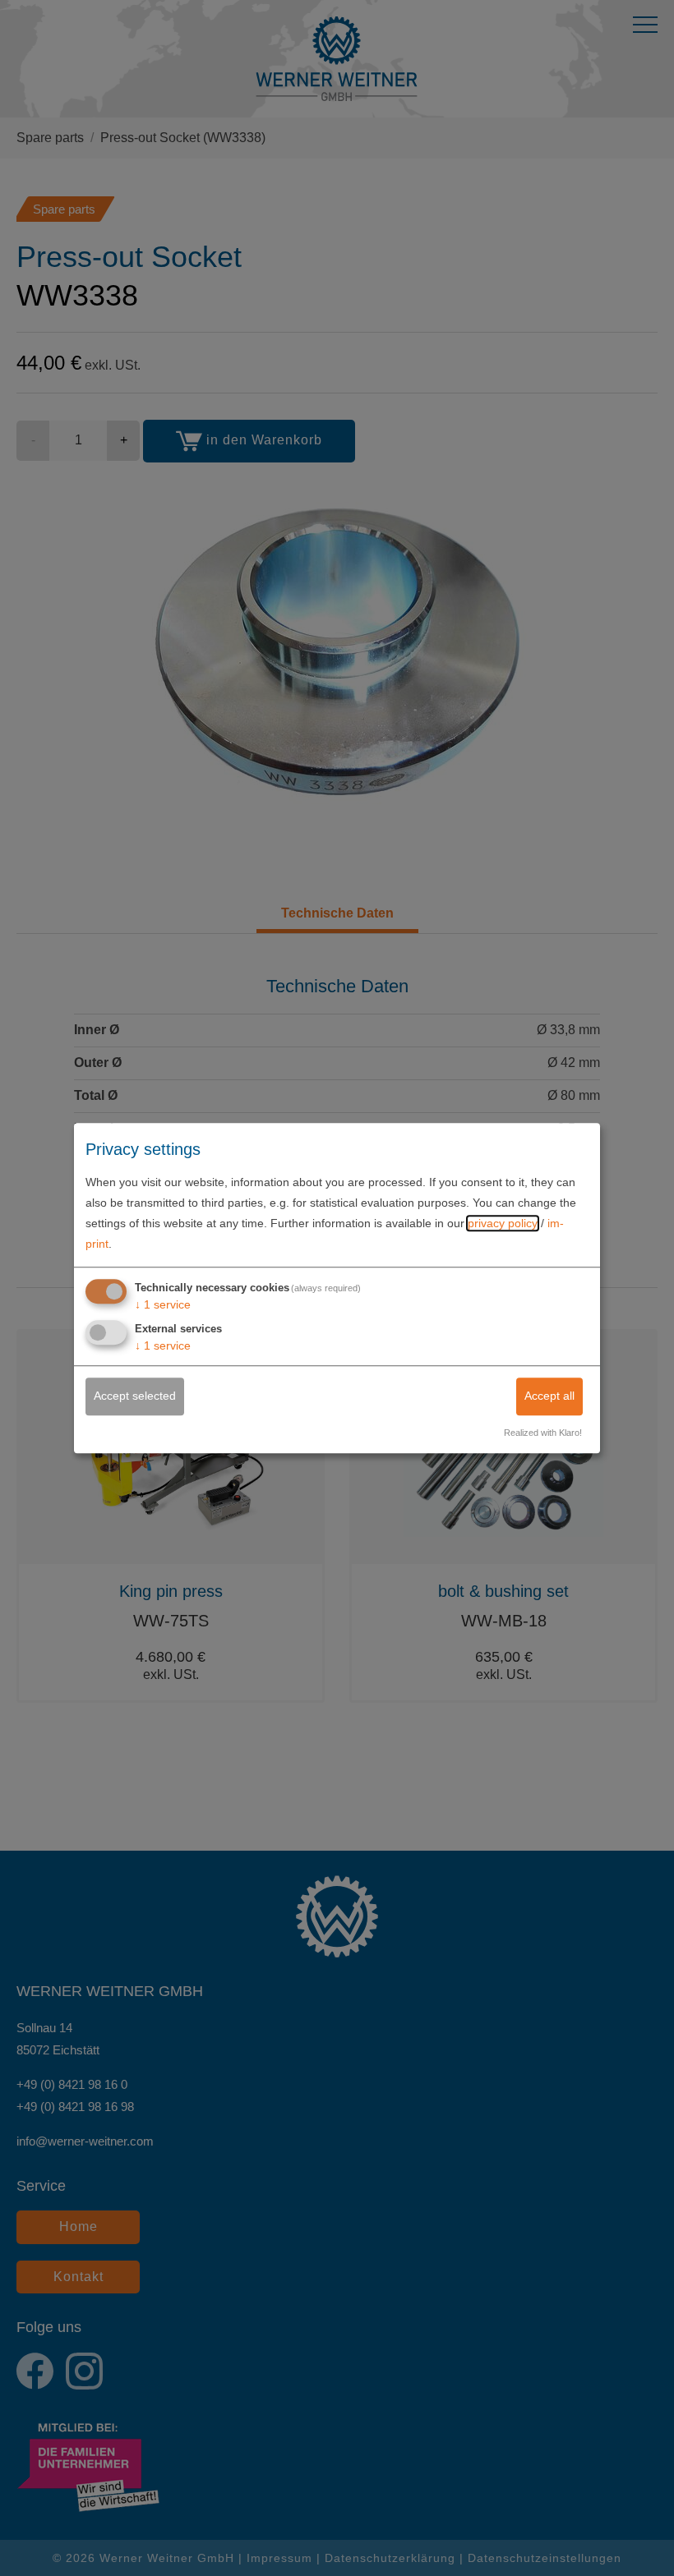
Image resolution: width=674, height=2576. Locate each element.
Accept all (549, 1396)
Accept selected (135, 1396)
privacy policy (503, 1223)
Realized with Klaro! (543, 1433)
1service (163, 1304)
